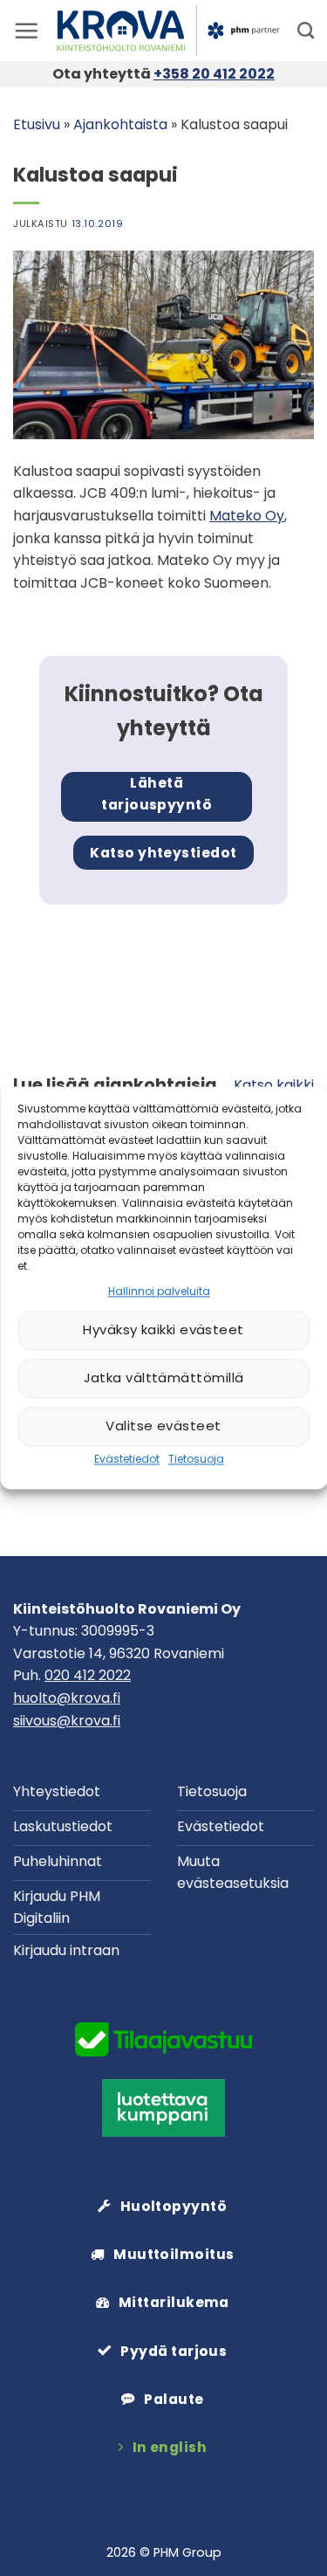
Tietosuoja (196, 1459)
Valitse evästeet (163, 1426)
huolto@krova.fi (67, 1698)
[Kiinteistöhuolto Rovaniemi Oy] (168, 31)
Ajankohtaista (120, 124)
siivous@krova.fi (67, 1721)
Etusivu (37, 124)
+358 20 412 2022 (214, 74)
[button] (26, 31)
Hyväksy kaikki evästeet (163, 1330)
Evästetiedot (127, 1459)
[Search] (306, 30)
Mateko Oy (247, 516)
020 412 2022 (88, 1675)
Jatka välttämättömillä (164, 1378)
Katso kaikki (274, 1085)
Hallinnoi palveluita (159, 1291)
